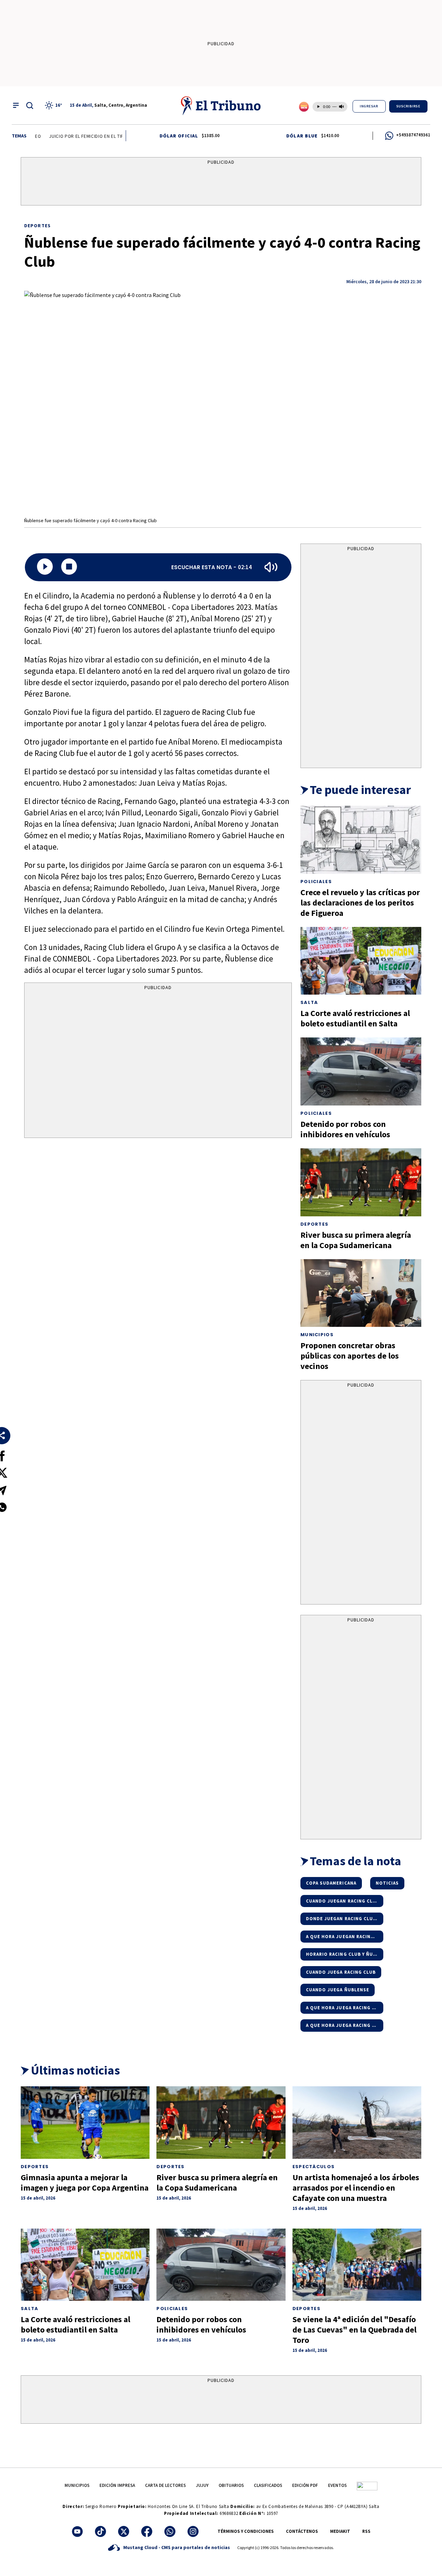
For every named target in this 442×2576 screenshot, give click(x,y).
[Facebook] (147, 2531)
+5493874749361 (413, 135)
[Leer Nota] (45, 567)
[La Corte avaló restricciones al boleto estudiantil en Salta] (361, 961)
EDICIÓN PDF (305, 2485)
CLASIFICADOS (268, 2485)
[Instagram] (193, 2531)
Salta (309, 1002)
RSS (366, 2531)
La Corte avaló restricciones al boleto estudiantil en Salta (355, 1018)
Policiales (316, 882)
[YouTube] (77, 2531)
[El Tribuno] (221, 105)
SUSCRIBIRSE (409, 106)
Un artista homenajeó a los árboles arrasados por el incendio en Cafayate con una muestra (356, 2188)
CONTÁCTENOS (302, 2531)
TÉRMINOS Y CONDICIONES (246, 2531)
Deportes (37, 226)
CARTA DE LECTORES (165, 2485)
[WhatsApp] (170, 2531)
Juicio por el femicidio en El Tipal (63, 136)
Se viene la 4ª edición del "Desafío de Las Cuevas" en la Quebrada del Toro (354, 2330)
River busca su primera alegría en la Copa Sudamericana (356, 1240)
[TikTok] (100, 2531)
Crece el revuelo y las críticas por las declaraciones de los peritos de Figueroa (360, 903)
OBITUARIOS (231, 2485)
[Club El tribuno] (367, 2485)
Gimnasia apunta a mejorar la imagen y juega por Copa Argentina (85, 2182)
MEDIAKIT (340, 2531)
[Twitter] (124, 2531)
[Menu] (16, 105)
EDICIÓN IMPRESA (117, 2485)
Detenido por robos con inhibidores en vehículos (345, 1129)
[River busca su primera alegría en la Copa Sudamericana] (361, 1182)
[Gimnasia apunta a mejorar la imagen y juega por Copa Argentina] (85, 2123)
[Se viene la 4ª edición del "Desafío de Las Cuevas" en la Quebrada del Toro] (357, 2265)
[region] (221, 183)
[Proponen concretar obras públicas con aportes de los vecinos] (361, 1293)
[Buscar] (30, 105)
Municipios (317, 1335)
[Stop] (69, 567)
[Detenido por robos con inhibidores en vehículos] (361, 1071)
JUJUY (202, 2485)
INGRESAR (369, 106)
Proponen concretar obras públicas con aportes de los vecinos (350, 1356)
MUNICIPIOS (77, 2485)
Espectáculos (314, 2167)
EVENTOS (337, 2485)
